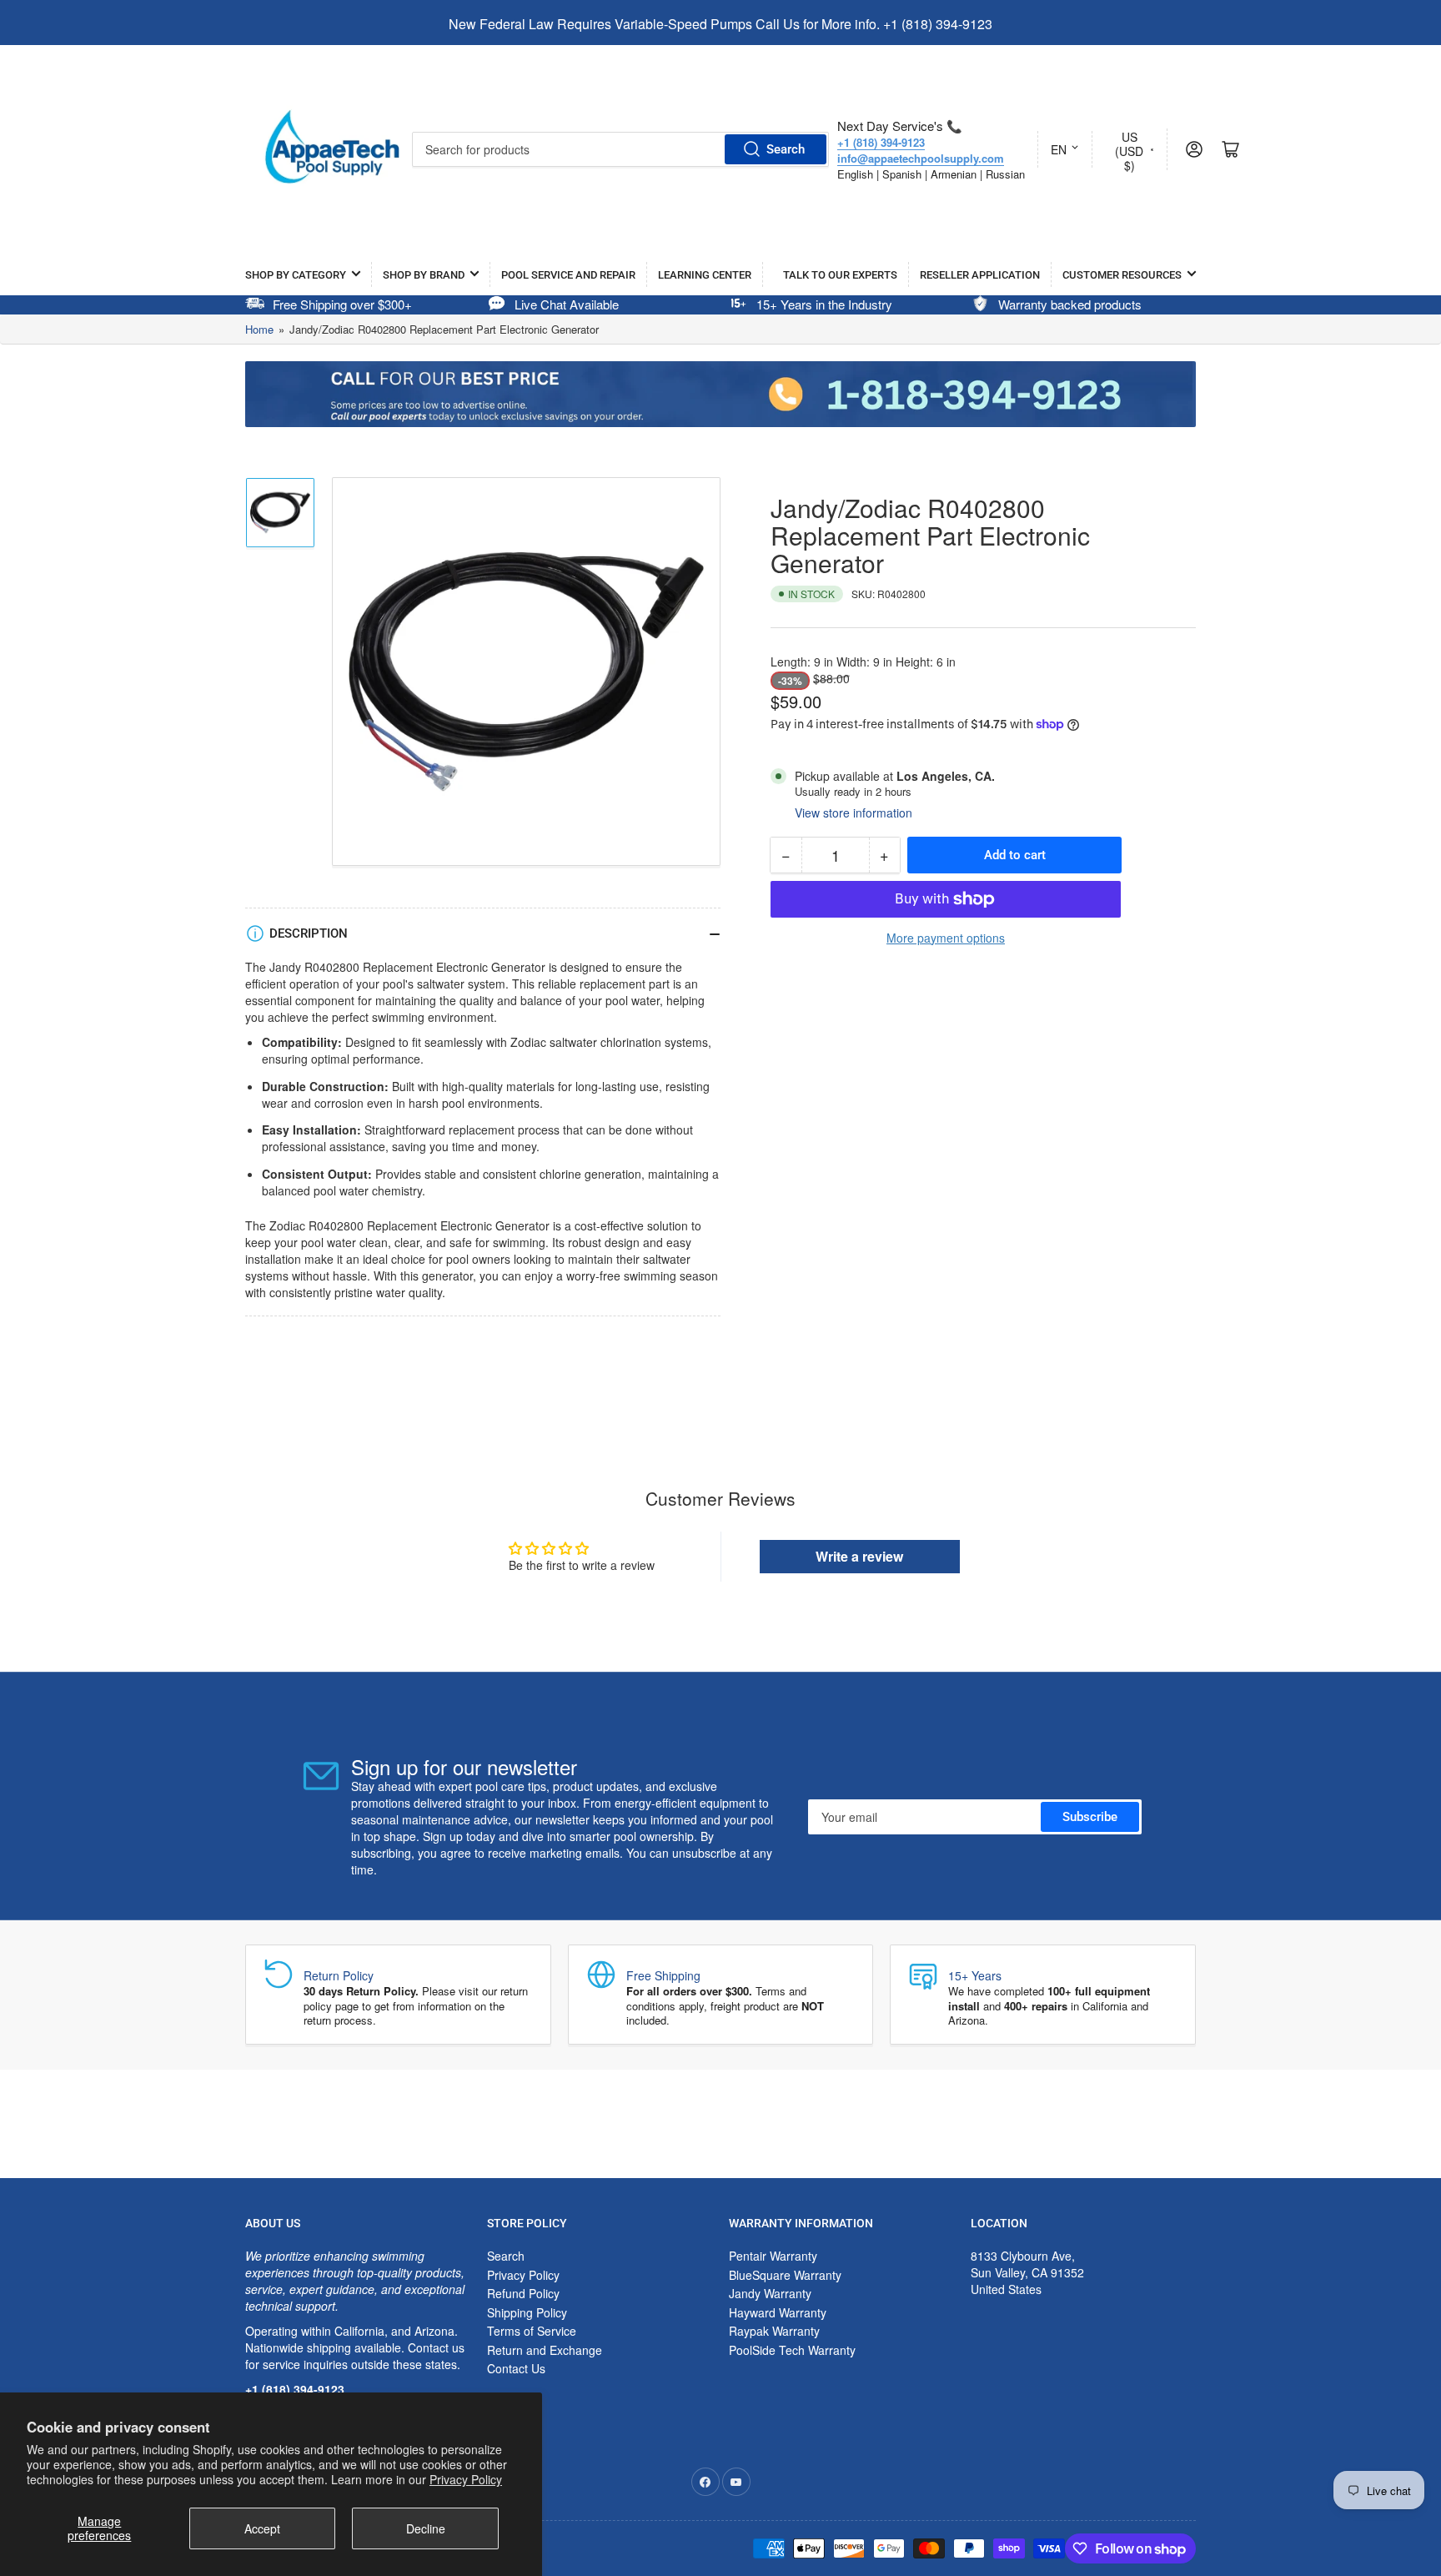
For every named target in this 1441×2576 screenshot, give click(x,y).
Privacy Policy (466, 2479)
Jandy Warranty (770, 2293)
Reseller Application (980, 275)
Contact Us (516, 2368)
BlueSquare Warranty (785, 2275)
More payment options (946, 938)
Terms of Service (532, 2331)
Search (786, 149)
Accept (262, 2528)
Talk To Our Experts (840, 275)
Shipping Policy (527, 2312)
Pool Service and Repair (568, 275)
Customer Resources (1122, 275)
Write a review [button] (859, 1556)
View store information (854, 813)
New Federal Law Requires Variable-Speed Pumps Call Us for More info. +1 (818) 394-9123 (720, 24)
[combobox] (620, 149)
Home (259, 329)
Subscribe (1090, 1817)
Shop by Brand (424, 275)
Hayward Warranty (778, 2312)
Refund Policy (523, 2293)
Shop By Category (296, 275)
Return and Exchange (545, 2350)
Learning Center (705, 275)
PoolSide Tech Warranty (792, 2350)
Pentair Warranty (773, 2256)
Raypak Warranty (774, 2331)
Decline (426, 2528)
